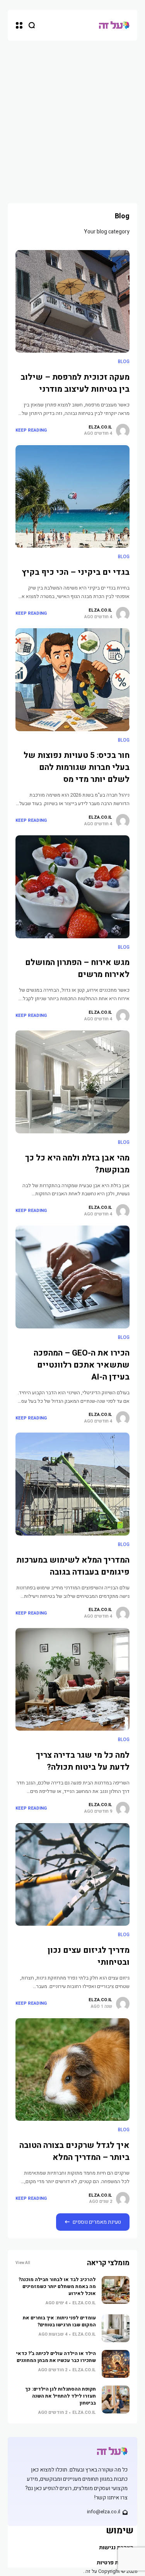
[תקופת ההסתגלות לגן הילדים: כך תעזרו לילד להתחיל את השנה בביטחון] (116, 2399)
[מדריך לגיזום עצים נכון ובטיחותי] (72, 1875)
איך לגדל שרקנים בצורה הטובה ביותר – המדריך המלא (74, 2151)
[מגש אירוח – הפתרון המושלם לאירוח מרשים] (72, 887)
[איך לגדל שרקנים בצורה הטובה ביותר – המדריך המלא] (72, 2070)
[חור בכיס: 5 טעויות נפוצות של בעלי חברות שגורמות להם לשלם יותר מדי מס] (72, 680)
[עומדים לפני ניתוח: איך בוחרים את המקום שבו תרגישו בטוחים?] (116, 2328)
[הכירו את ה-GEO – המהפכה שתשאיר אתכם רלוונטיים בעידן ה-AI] (72, 1277)
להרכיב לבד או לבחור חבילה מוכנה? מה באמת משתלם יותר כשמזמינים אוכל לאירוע (57, 2286)
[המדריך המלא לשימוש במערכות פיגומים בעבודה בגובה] (72, 1484)
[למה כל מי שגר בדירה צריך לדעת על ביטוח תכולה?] (72, 1680)
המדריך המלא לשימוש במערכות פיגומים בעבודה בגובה (73, 1566)
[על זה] (114, 25)
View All (23, 2263)
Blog (124, 362)
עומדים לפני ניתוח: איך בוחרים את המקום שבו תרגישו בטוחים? (59, 2321)
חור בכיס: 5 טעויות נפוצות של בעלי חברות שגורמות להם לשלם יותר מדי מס (77, 767)
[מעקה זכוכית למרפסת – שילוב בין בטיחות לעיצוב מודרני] (72, 302)
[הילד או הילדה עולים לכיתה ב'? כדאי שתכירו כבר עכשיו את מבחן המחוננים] (116, 2364)
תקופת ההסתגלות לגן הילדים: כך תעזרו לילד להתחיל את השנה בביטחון (61, 2396)
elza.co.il (100, 427)
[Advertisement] (72, 117)
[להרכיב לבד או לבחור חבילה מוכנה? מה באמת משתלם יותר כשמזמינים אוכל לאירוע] (116, 2290)
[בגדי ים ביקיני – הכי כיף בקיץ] (72, 497)
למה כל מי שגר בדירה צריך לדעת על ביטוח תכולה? (83, 1761)
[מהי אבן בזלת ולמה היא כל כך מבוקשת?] (72, 1082)
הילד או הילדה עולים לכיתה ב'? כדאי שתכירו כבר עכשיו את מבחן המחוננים (56, 2357)
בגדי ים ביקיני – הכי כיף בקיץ (76, 572)
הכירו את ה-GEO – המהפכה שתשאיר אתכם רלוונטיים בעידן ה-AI (82, 1365)
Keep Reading (31, 430)
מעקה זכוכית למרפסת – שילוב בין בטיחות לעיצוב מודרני (75, 383)
